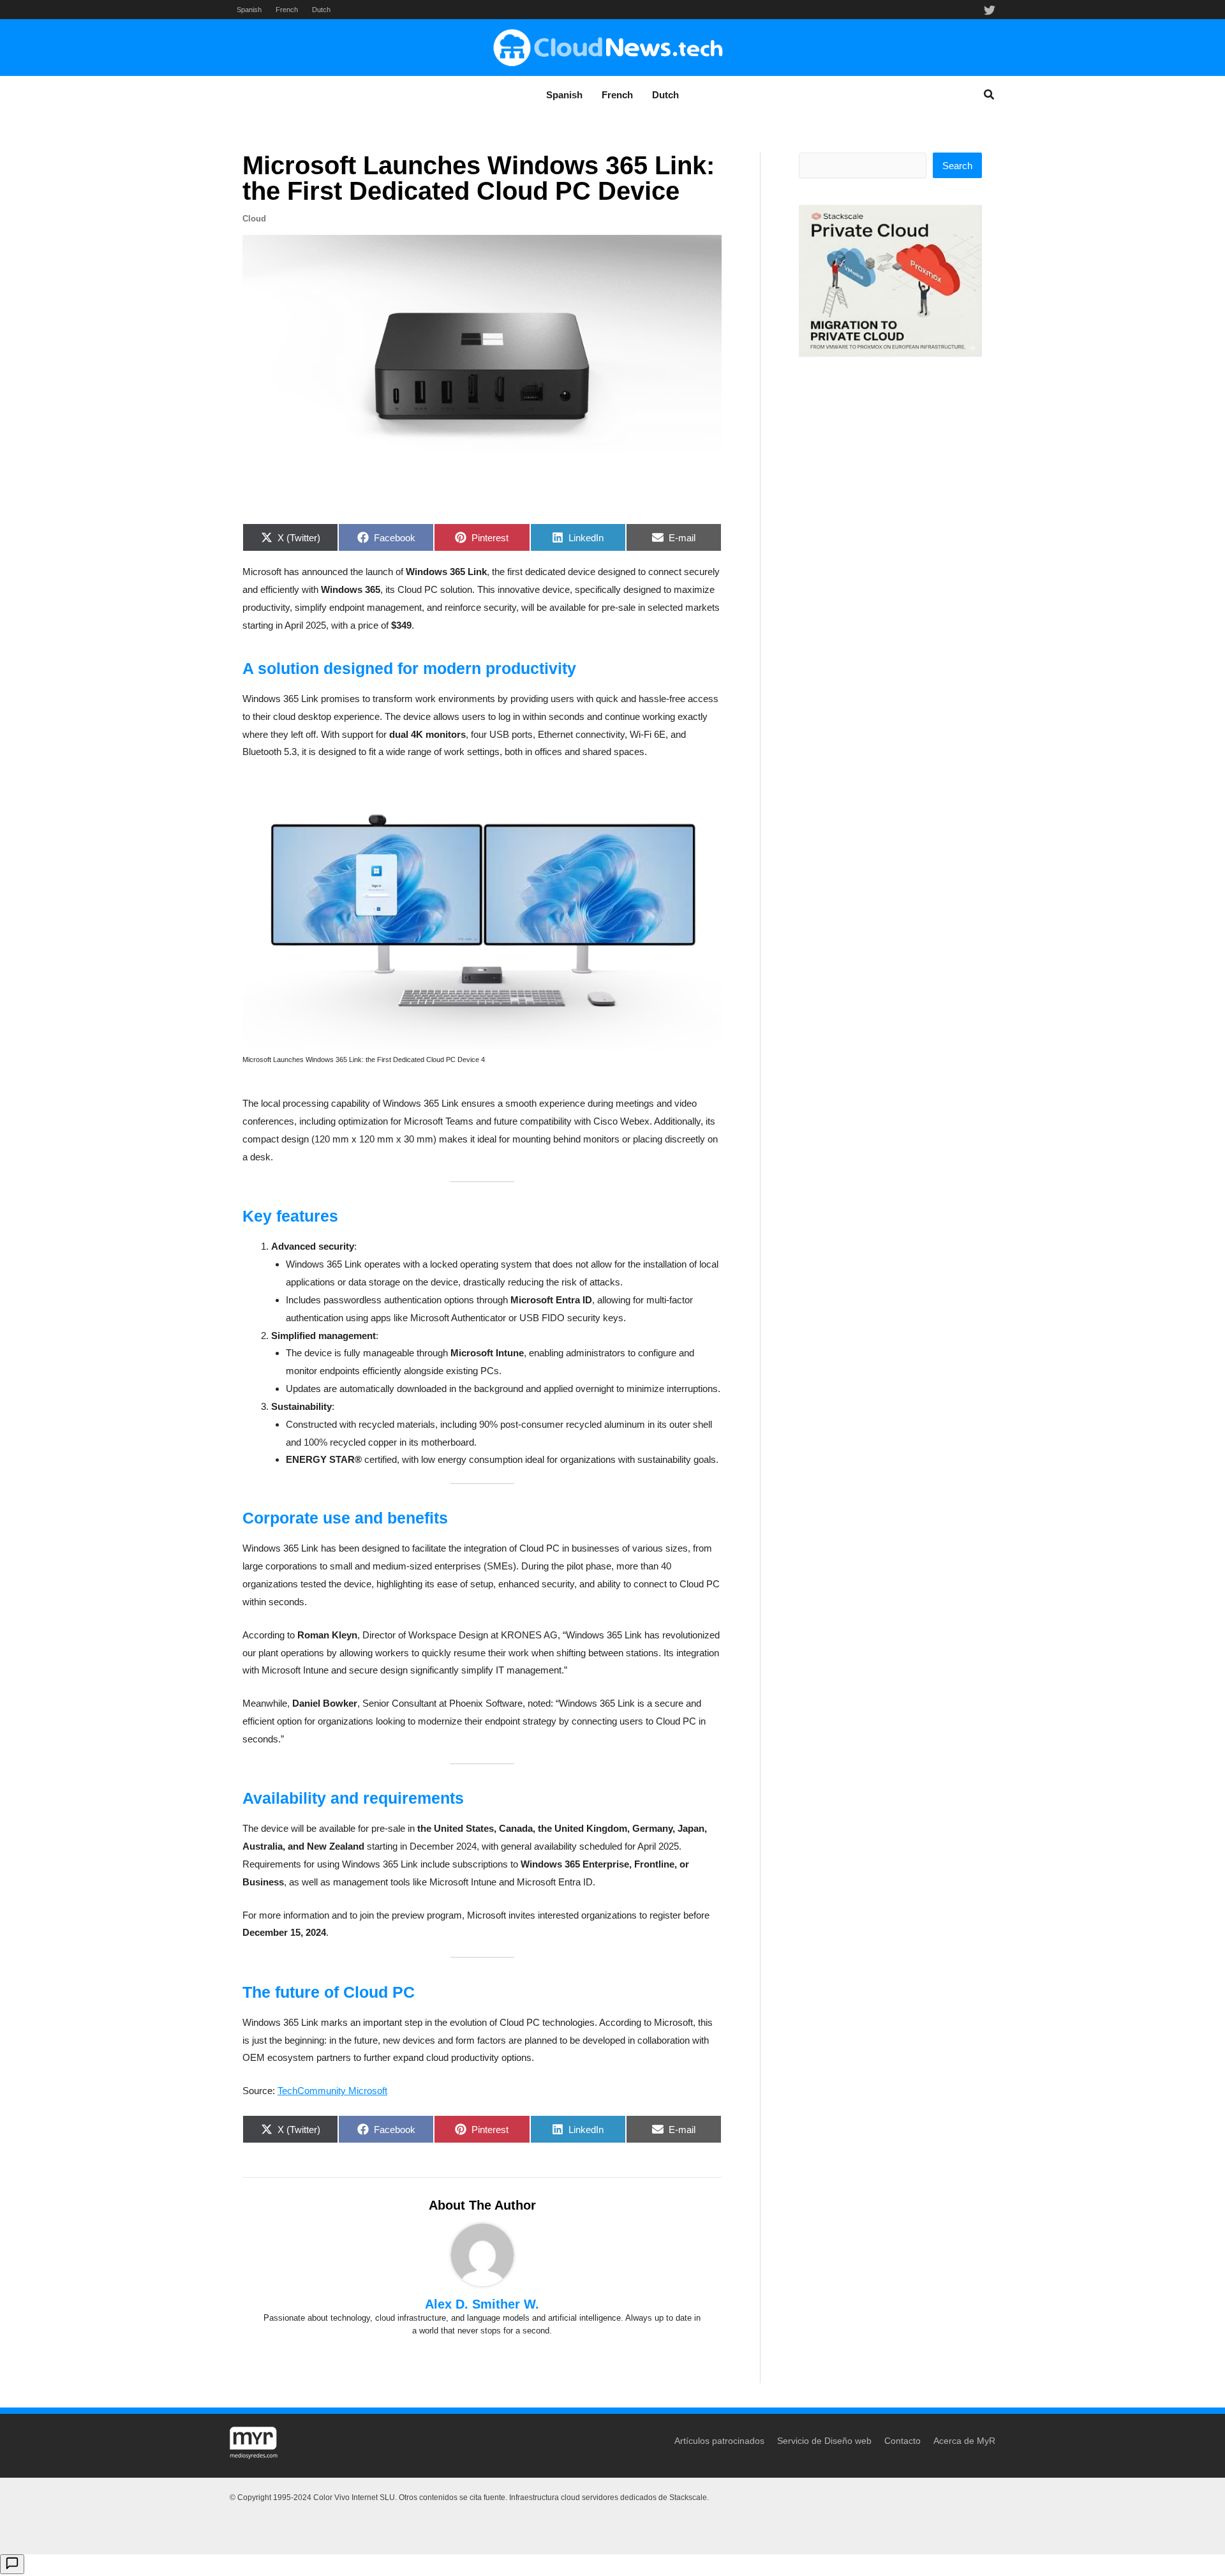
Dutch (321, 10)
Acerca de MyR (964, 2441)
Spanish (249, 10)
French (287, 10)
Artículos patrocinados (719, 2441)
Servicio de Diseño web (824, 2441)
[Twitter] (990, 10)
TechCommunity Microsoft (332, 2091)
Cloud (254, 219)
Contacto (902, 2441)
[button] (990, 96)
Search (957, 166)
